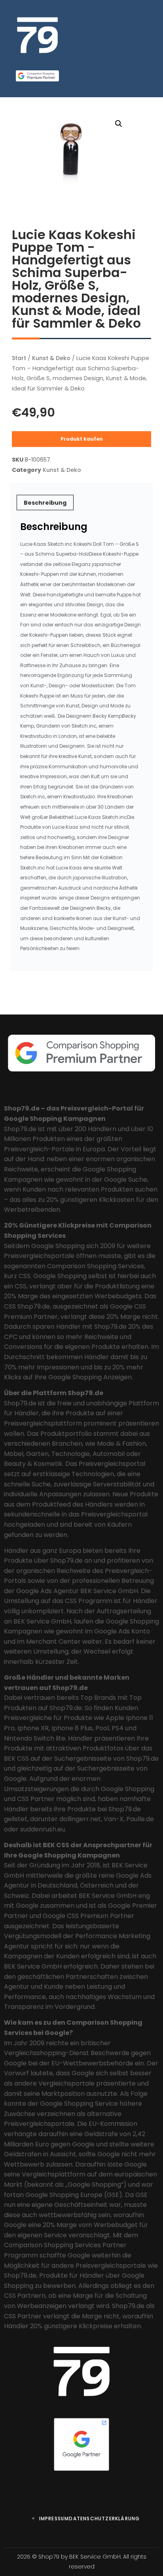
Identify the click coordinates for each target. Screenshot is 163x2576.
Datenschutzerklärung (104, 2518)
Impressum (54, 2518)
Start (19, 358)
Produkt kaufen (82, 439)
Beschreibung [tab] (45, 503)
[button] (119, 124)
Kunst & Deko (51, 358)
